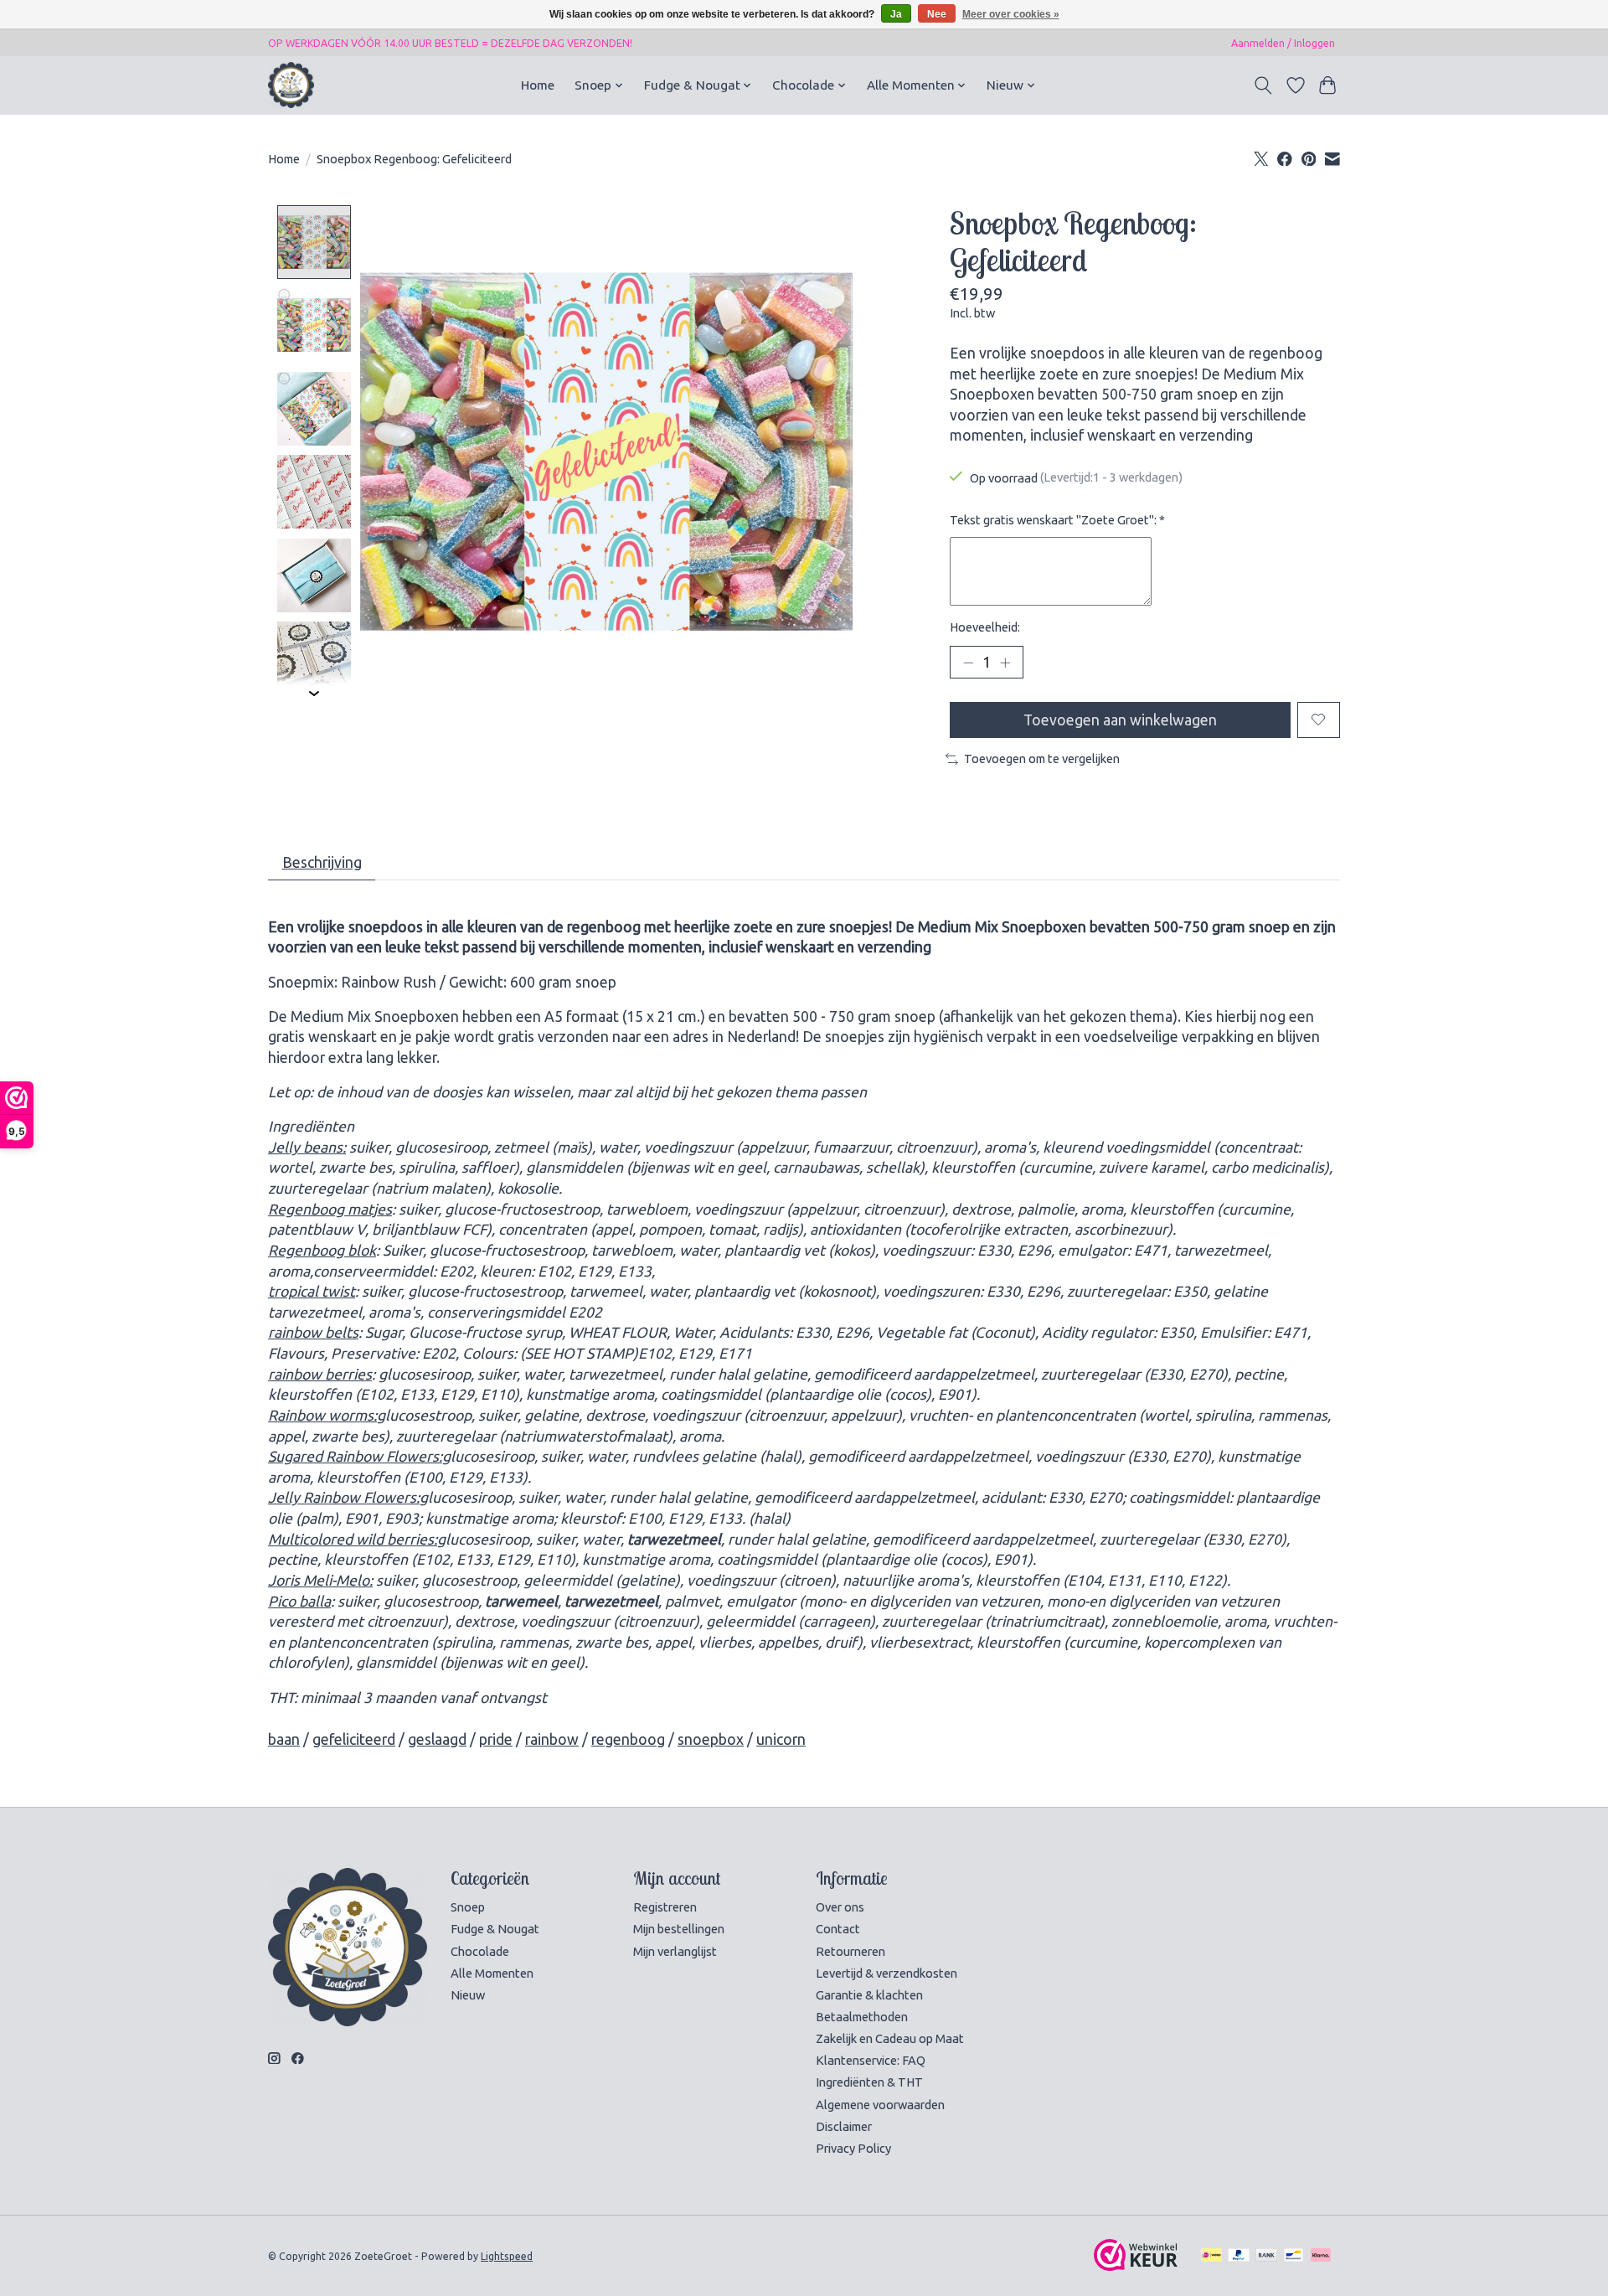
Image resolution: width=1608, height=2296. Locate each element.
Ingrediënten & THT (869, 2082)
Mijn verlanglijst (675, 1951)
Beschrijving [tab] (322, 862)
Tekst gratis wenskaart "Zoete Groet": (1057, 520)
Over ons (840, 1907)
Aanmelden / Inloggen (1283, 43)
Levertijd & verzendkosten (886, 1973)
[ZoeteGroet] (291, 85)
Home (538, 85)
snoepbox (711, 1739)
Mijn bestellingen (679, 1929)
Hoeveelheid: (985, 627)
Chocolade (480, 1951)
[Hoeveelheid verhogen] (1005, 662)
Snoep (468, 1907)
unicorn (781, 1739)
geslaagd (437, 1739)
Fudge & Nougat (495, 1929)
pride (496, 1739)
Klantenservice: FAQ (871, 2060)
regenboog (628, 1739)
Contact (838, 1929)
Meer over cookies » (1011, 14)
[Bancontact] (1294, 2256)
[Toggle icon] (1263, 85)
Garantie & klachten (869, 1995)
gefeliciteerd (354, 1739)
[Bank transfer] (1266, 2256)
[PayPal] (1239, 2256)
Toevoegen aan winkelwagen (1120, 720)
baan (284, 1739)
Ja (896, 14)
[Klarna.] (1321, 2256)
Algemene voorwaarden (880, 2105)
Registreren (665, 1907)
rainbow (552, 1739)
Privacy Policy (853, 2148)
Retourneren (850, 1951)
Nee (937, 14)
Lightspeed (507, 2256)
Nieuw (468, 1995)
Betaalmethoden (862, 2017)
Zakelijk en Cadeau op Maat (890, 2038)
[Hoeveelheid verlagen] (968, 662)
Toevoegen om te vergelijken (1042, 758)
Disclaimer (844, 2126)
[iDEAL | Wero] (1211, 2256)
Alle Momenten (492, 1973)
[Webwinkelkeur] (1136, 2265)
